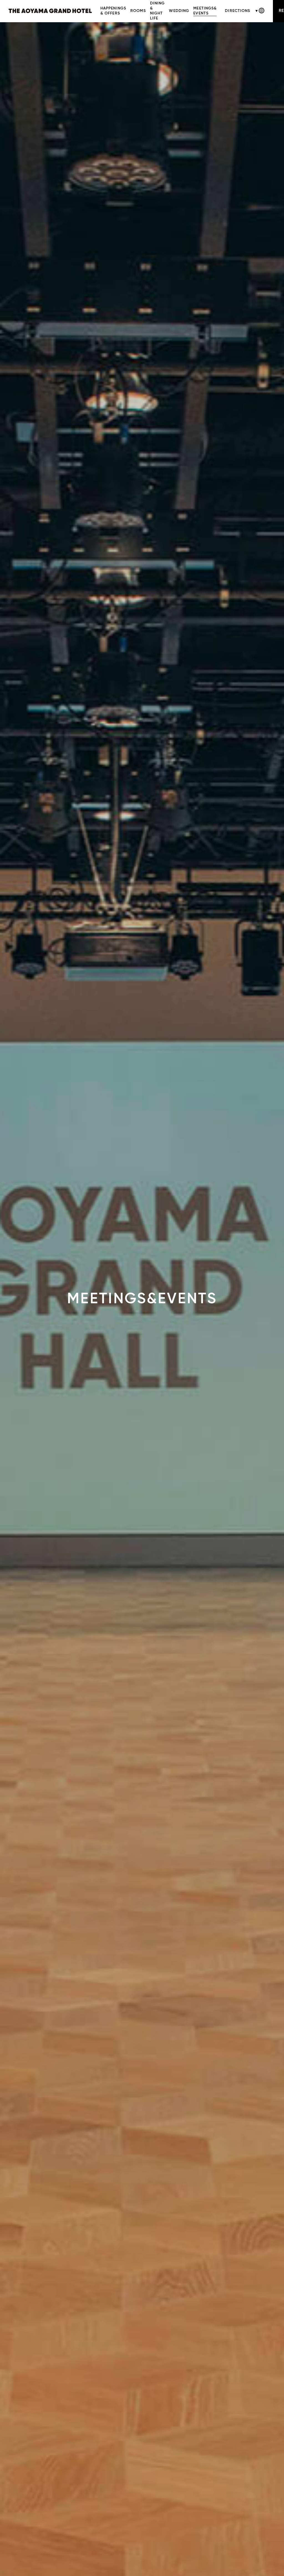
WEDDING (179, 11)
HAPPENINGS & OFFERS (113, 11)
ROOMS (138, 11)
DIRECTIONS (238, 11)
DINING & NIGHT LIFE (158, 11)
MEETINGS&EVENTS (205, 11)
